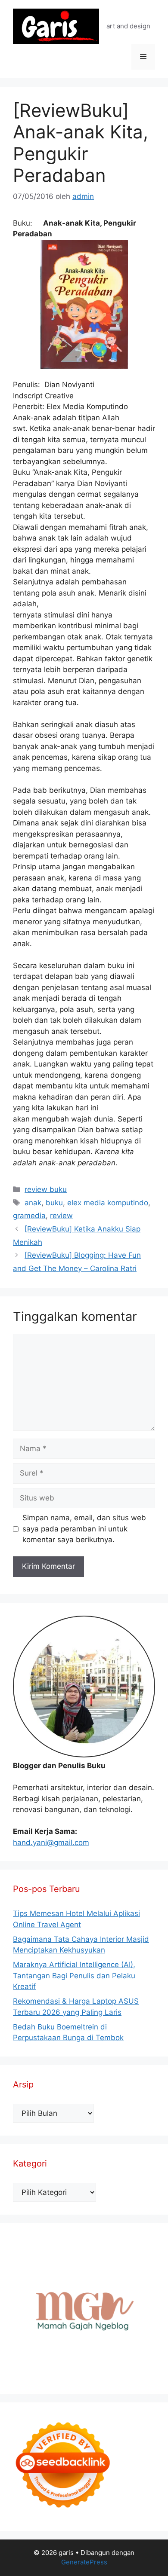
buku (54, 1203)
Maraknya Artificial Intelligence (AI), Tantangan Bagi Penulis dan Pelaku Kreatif (74, 1976)
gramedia (29, 1216)
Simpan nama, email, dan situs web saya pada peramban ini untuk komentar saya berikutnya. (84, 1529)
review (61, 1216)
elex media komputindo (108, 1203)
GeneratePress (84, 2562)
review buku (46, 1189)
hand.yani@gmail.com (51, 1843)
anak (33, 1203)
